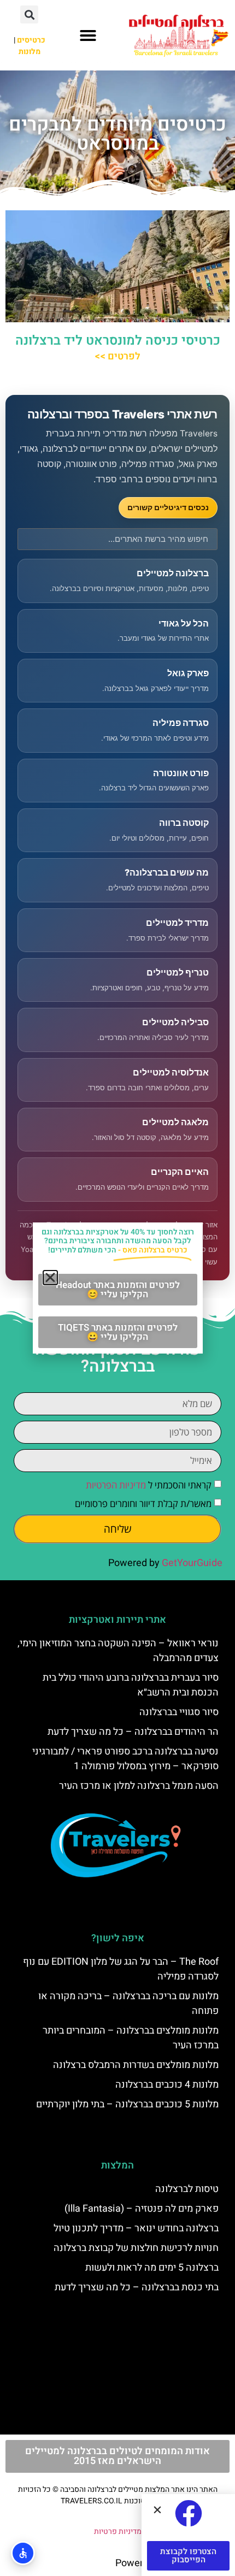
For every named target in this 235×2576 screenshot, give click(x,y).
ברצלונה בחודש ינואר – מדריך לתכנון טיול (136, 2228)
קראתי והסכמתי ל (149, 1485)
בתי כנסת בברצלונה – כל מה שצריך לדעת (137, 2287)
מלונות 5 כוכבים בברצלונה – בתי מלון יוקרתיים (127, 2104)
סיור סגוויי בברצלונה (179, 1712)
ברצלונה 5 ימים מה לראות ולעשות (152, 2268)
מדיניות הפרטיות (116, 1485)
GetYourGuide (192, 1563)
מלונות (30, 52)
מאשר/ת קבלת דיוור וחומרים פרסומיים (143, 1503)
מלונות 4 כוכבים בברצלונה (167, 2085)
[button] (88, 36)
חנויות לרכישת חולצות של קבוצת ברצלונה (136, 2248)
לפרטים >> (117, 356)
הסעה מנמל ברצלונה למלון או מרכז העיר (139, 1786)
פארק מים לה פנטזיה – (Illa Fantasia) (142, 2209)
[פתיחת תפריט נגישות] (23, 2553)
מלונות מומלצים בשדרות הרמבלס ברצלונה (136, 2065)
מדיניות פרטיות (118, 2531)
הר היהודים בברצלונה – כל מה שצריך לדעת (133, 1732)
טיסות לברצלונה (187, 2189)
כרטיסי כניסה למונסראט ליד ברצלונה (118, 341)
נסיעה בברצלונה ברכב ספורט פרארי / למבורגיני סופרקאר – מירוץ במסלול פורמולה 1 (125, 1759)
